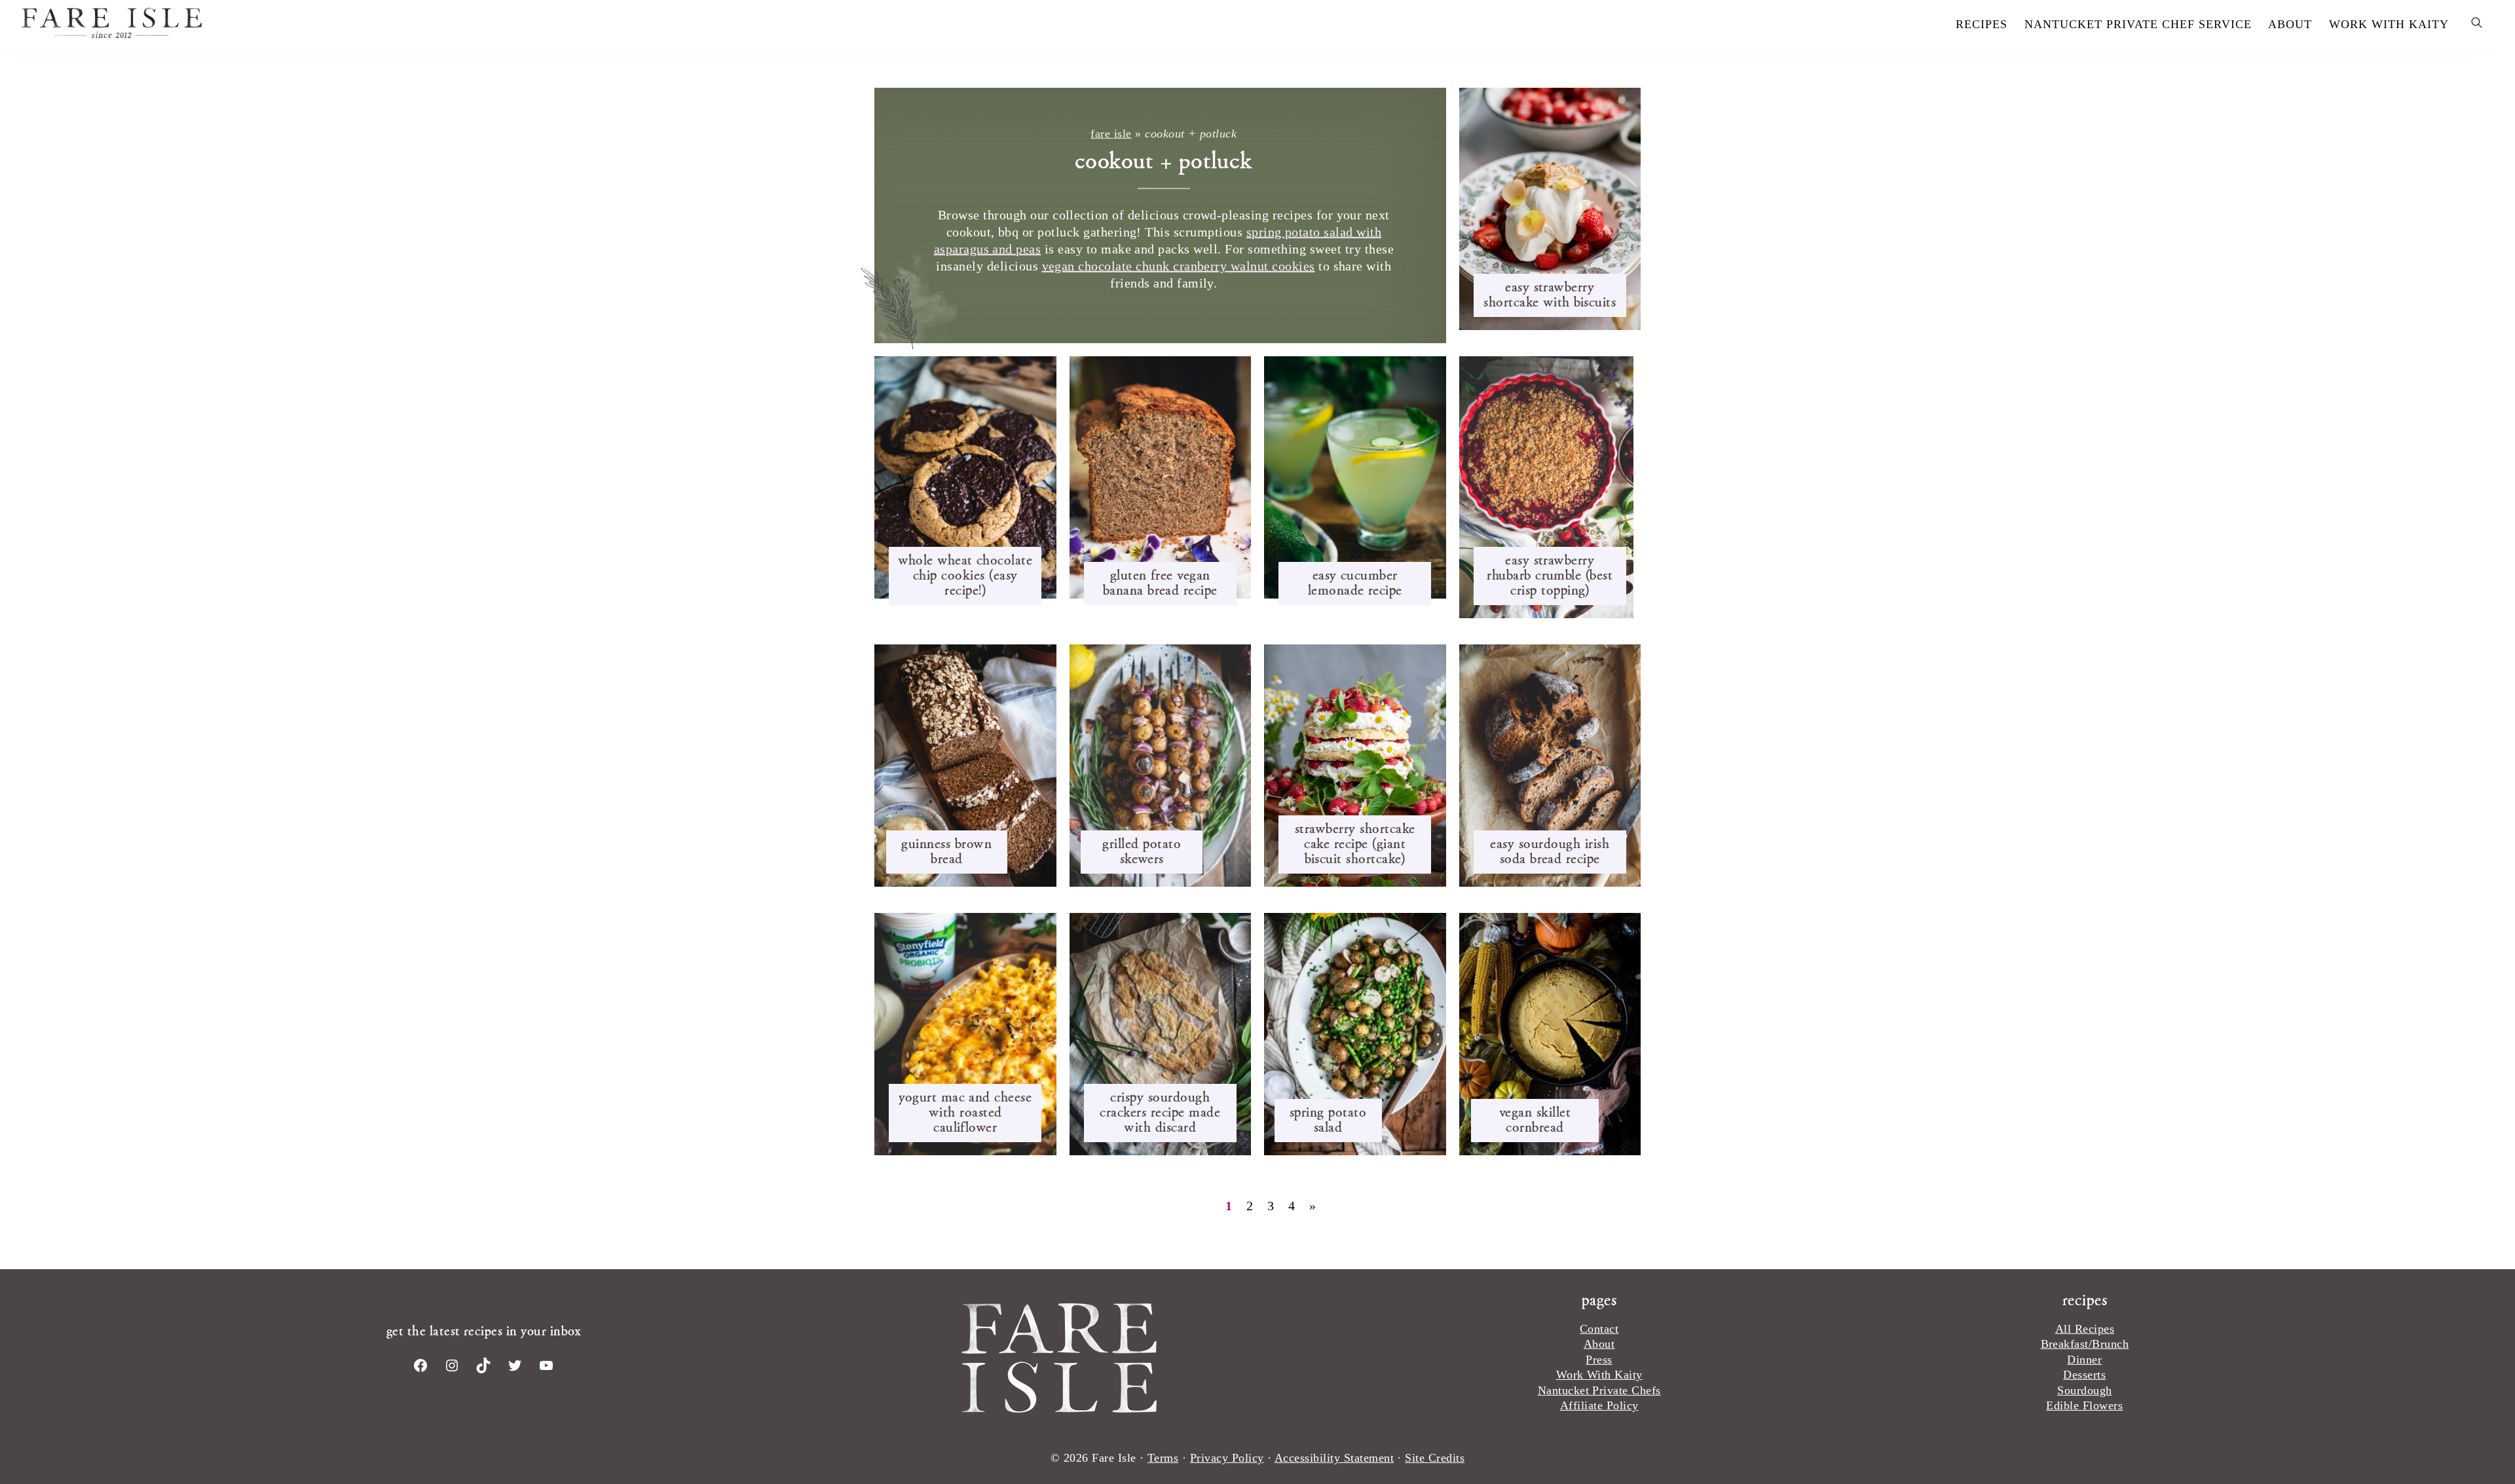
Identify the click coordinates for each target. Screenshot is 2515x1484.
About (1599, 1344)
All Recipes (2085, 1329)
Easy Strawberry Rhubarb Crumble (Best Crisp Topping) (1550, 575)
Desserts (2084, 1375)
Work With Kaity (1599, 1375)
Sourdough (2084, 1390)
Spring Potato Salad (1328, 1119)
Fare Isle (544, 23)
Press (1599, 1360)
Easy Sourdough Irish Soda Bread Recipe (1550, 851)
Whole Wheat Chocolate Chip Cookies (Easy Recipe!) (965, 575)
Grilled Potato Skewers (1142, 851)
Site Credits (1435, 1458)
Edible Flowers (2084, 1405)
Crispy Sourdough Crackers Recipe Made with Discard (1160, 1112)
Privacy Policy (1227, 1458)
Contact (1599, 1329)
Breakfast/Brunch (2085, 1344)
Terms (1163, 1458)
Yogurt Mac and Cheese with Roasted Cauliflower (965, 1112)
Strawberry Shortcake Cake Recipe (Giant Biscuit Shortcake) (1355, 843)
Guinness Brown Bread (946, 851)
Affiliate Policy (1599, 1405)
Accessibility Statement (1334, 1458)
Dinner (2084, 1360)
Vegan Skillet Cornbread (1535, 1119)
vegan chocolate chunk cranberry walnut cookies (1179, 266)
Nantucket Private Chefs (1599, 1390)
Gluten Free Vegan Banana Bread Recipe (1160, 582)
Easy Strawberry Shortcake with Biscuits (1550, 294)
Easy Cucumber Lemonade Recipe (1355, 582)
